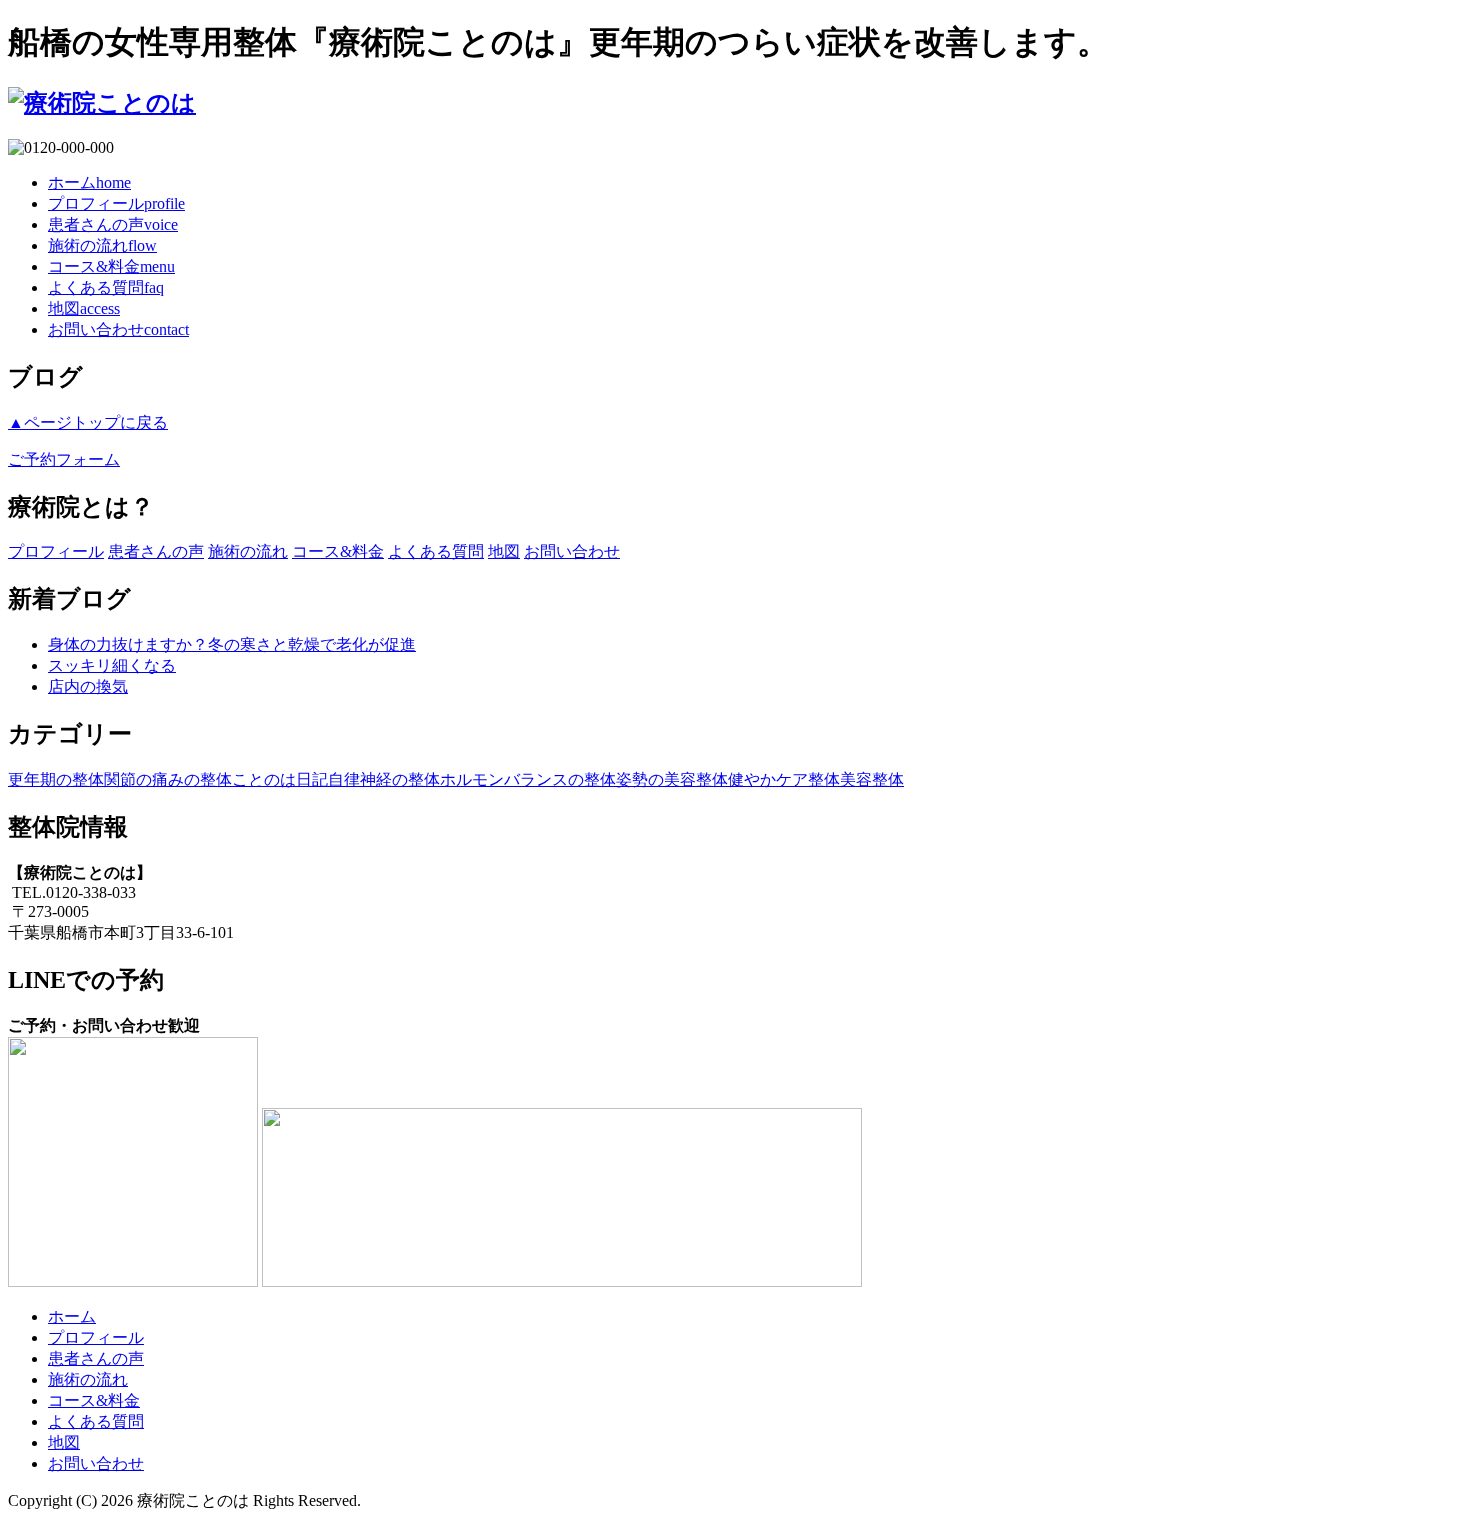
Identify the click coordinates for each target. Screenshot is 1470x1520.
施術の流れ (102, 245)
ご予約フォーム (64, 459)
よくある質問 (106, 287)
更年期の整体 (56, 779)
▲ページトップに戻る (88, 422)
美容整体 (872, 779)
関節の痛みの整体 (168, 779)
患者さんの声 (113, 224)
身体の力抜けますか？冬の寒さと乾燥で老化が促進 (232, 644)
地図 (84, 308)
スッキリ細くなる (112, 665)
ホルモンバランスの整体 (528, 779)
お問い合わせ (118, 329)
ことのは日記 (280, 779)
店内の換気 (88, 686)
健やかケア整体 (784, 779)
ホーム (89, 182)
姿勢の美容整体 (672, 779)
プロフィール (116, 203)
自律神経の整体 (384, 779)
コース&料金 (111, 266)
